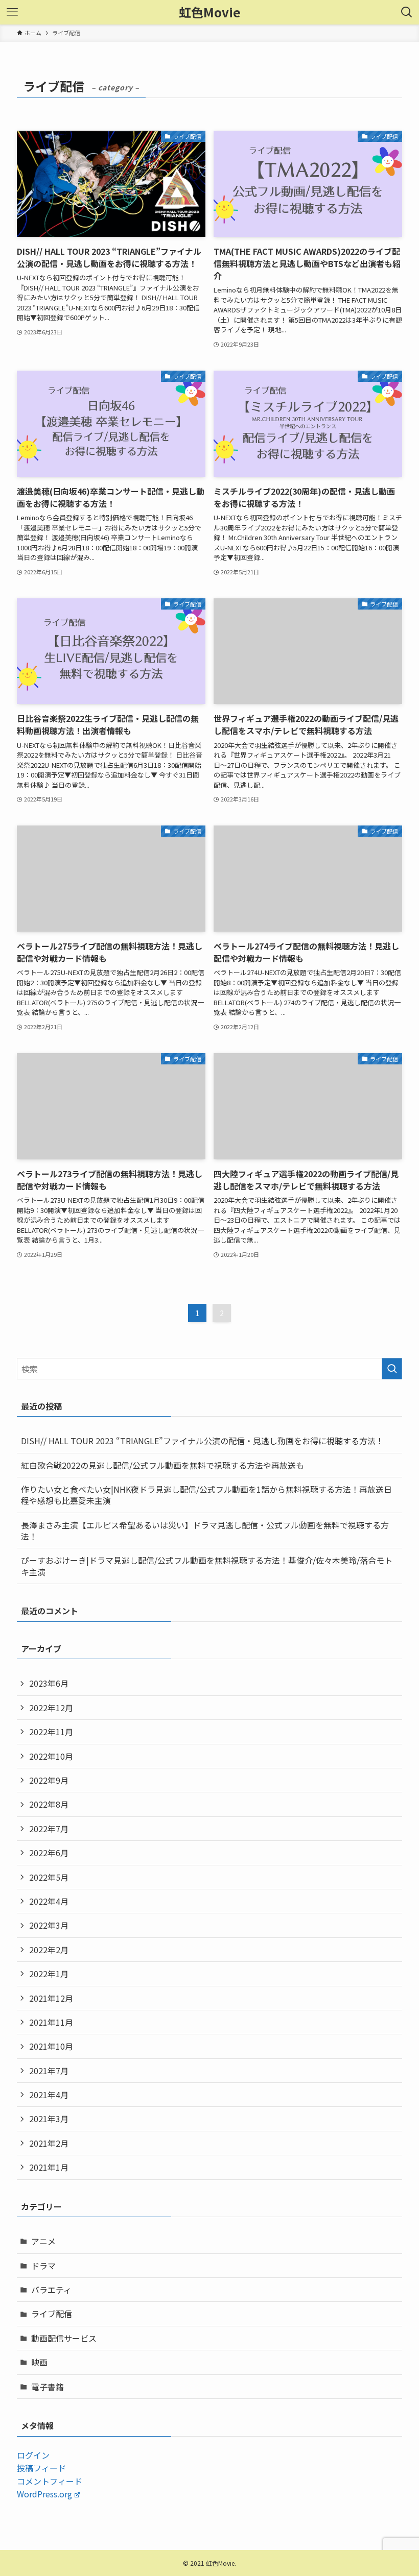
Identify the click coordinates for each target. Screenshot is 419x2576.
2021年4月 (49, 2095)
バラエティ (51, 2290)
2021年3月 (49, 2119)
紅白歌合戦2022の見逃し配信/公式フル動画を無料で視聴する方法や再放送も (162, 1465)
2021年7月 (49, 2071)
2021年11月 (51, 2022)
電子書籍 (48, 2387)
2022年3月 (49, 1925)
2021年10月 (51, 2046)
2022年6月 (49, 1853)
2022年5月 (49, 1877)
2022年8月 (49, 1804)
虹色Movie (210, 12)
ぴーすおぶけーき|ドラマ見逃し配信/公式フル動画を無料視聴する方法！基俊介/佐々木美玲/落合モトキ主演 (207, 1566)
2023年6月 (49, 1683)
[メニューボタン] (12, 12)
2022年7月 (49, 1829)
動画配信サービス (64, 2338)
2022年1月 (49, 1974)
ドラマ (43, 2266)
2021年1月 (49, 2167)
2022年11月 (51, 1732)
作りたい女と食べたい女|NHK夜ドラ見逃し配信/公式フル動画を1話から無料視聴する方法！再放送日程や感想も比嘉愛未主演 (206, 1495)
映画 (39, 2362)
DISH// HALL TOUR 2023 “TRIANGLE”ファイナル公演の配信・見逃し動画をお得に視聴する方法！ (202, 1441)
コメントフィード (50, 2481)
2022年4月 (49, 1901)
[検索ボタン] (407, 12)
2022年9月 (49, 1780)
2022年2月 (49, 1950)
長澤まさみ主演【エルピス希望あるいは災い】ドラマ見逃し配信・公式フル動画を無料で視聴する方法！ (205, 1530)
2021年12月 (51, 1998)
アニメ (43, 2241)
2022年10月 (51, 1756)
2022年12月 (51, 1708)
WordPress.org (44, 2494)
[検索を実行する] (392, 1369)
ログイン (33, 2455)
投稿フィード (41, 2468)
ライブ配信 (52, 2314)
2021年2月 (49, 2143)
